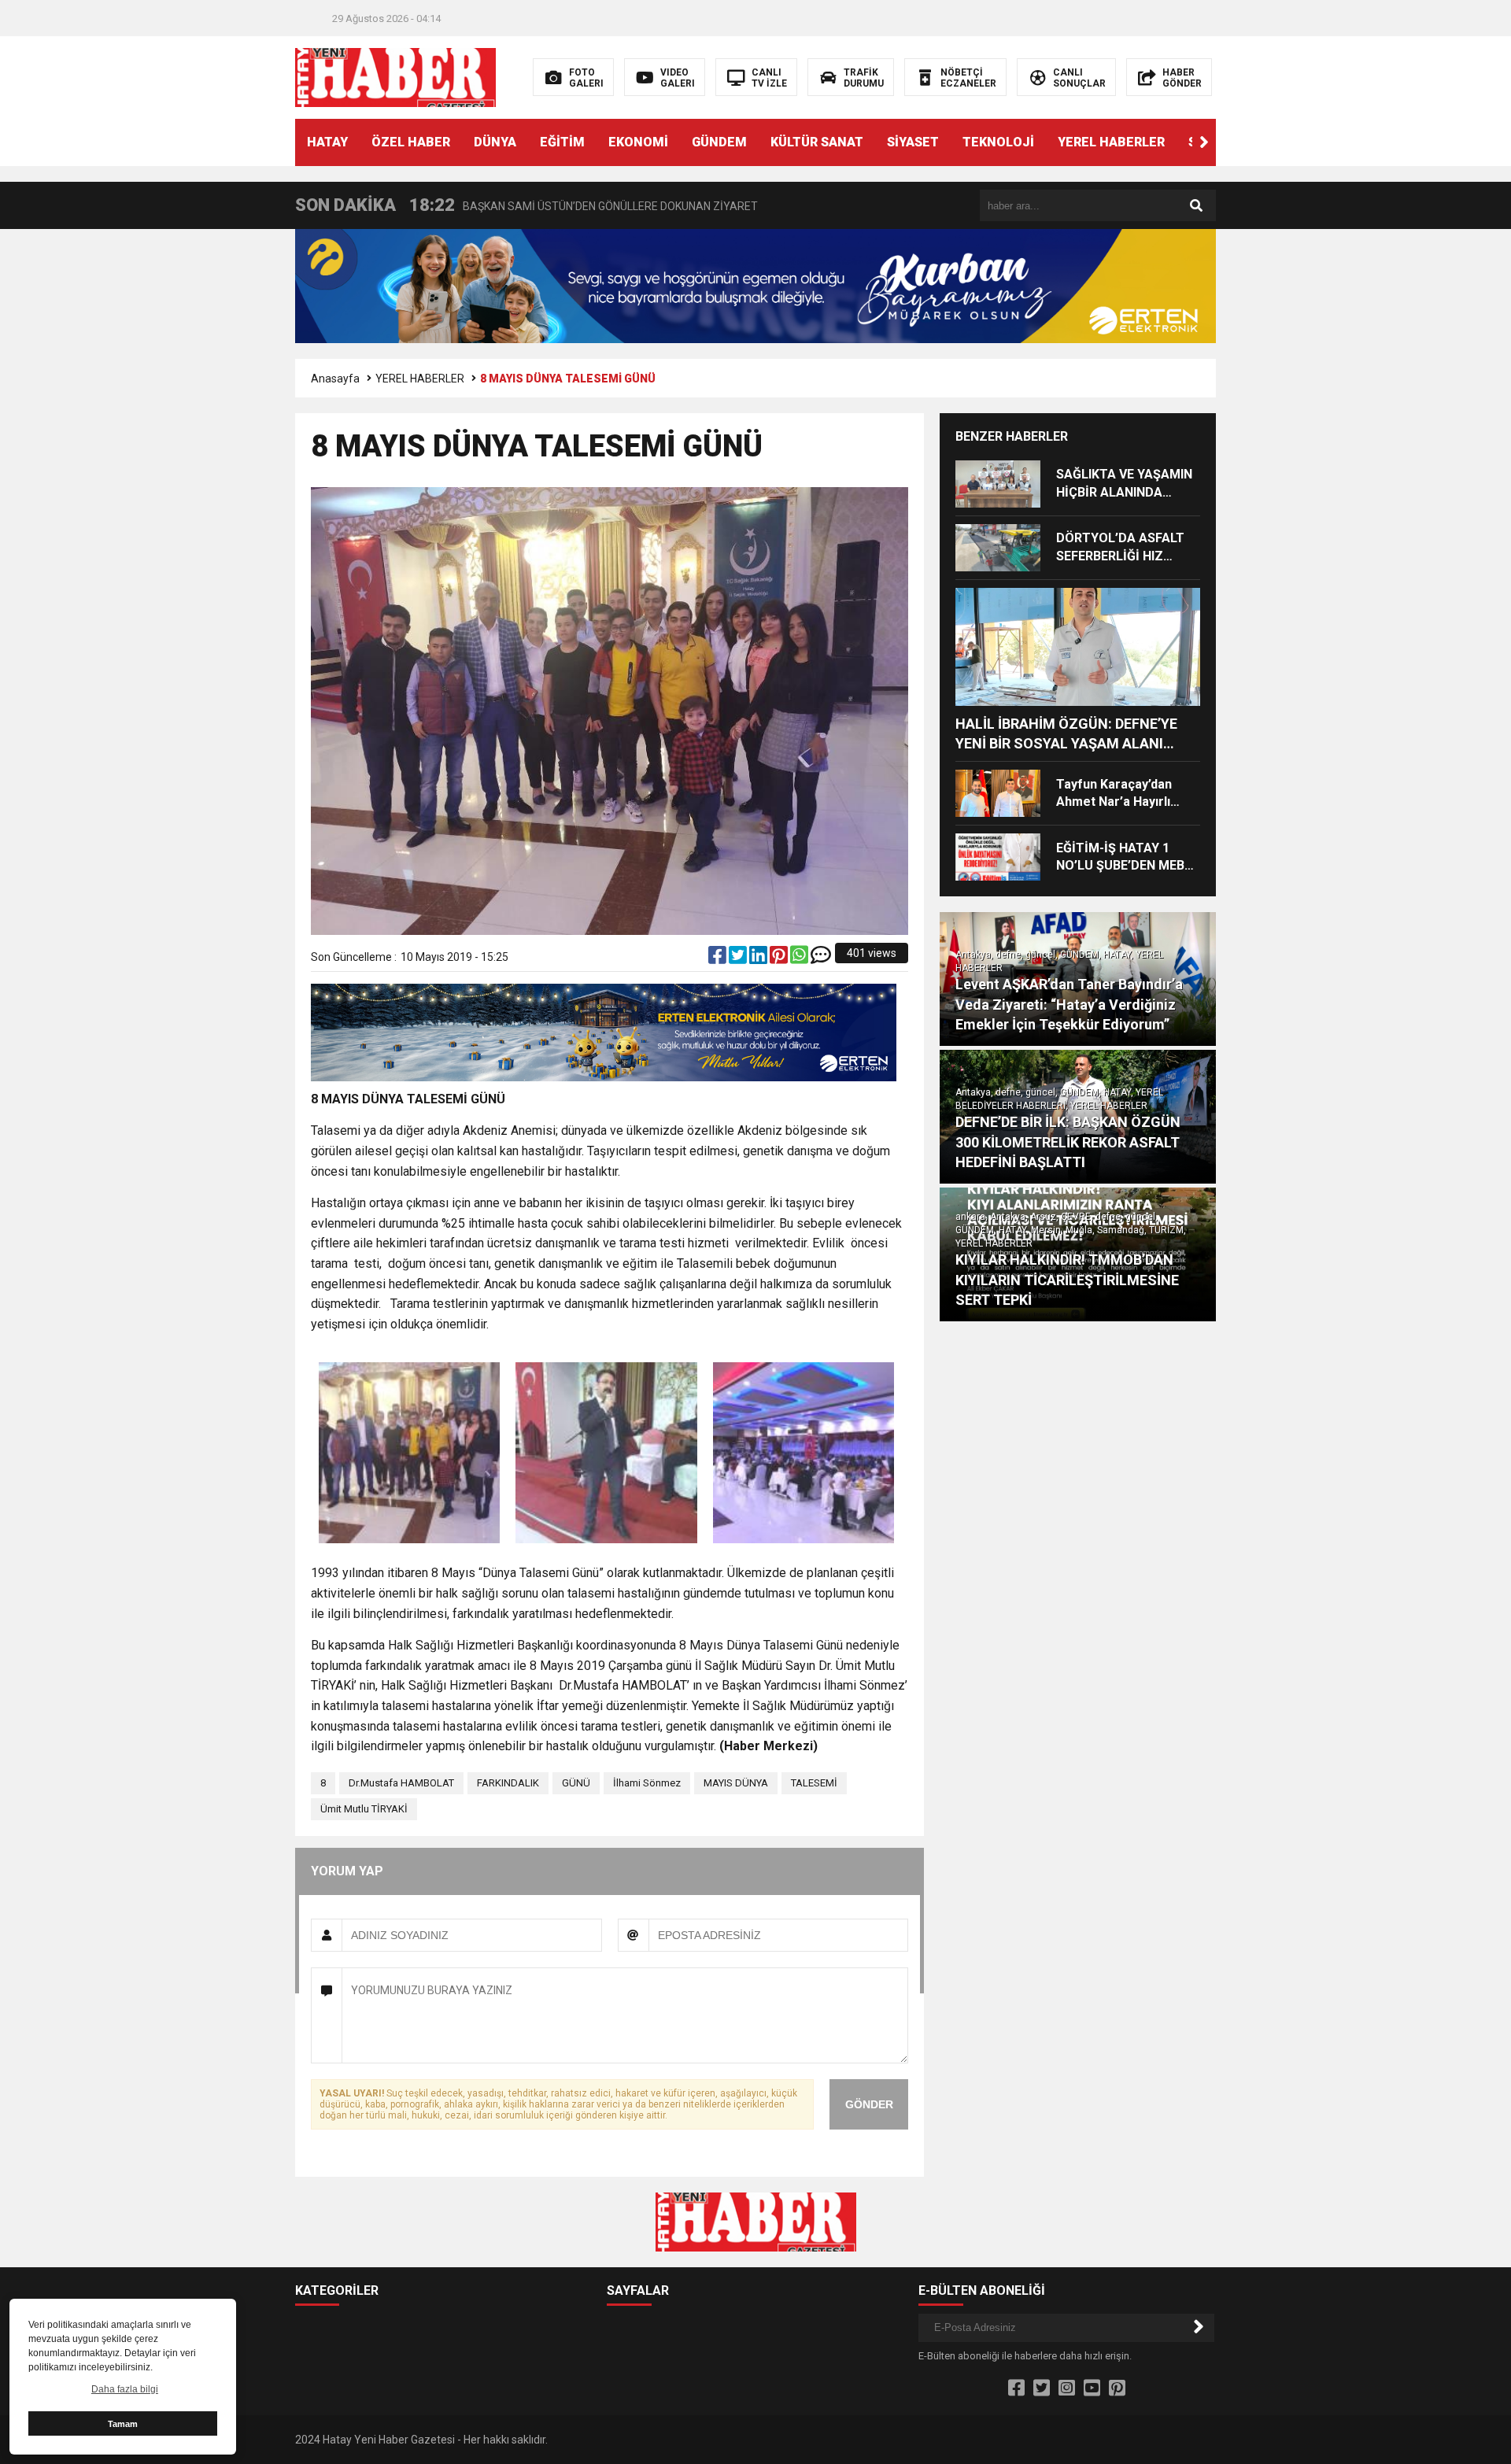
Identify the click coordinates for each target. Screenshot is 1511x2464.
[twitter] (739, 959)
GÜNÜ (576, 1783)
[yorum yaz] (821, 959)
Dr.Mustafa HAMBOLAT (401, 1783)
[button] (1204, 142)
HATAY (327, 142)
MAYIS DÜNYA (736, 1783)
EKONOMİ (638, 142)
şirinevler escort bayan (373, 1344)
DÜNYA (495, 142)
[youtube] (1092, 2388)
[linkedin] (759, 959)
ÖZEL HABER (411, 142)
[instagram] (1067, 2388)
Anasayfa (335, 379)
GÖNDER (869, 2104)
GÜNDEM (719, 142)
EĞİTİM (562, 142)
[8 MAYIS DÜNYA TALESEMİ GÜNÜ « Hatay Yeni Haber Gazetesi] (395, 76)
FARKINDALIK (508, 1783)
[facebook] (719, 959)
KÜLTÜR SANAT (817, 142)
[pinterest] (780, 959)
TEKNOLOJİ (998, 142)
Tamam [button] (123, 2424)
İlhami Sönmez (647, 1783)
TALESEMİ (814, 1783)
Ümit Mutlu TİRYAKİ (364, 1809)
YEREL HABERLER (1111, 142)
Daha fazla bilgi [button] (125, 2389)
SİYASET (913, 142)
